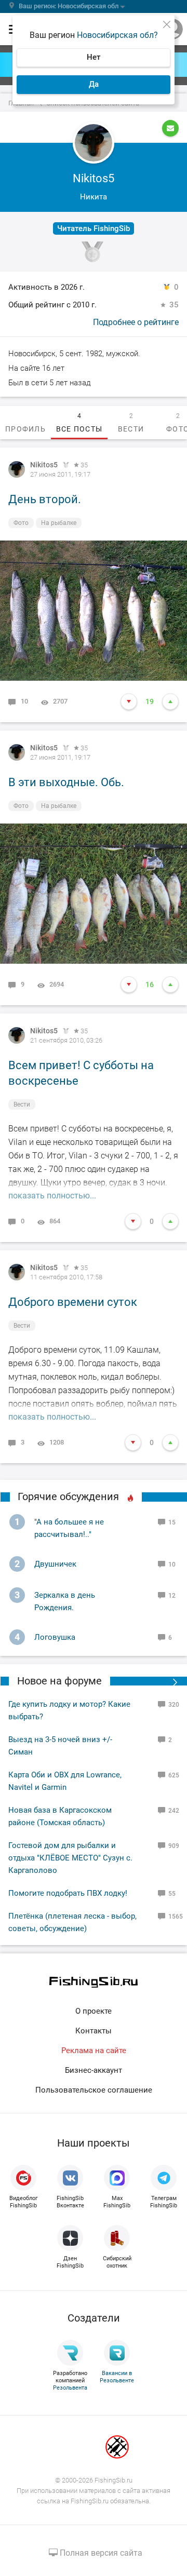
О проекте (94, 2011)
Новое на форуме (59, 1681)
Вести (22, 1104)
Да (94, 84)
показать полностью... (52, 1196)
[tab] (25, 423)
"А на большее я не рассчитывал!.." (69, 1528)
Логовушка (55, 1637)
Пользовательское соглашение (94, 2090)
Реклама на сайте (94, 2051)
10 (24, 701)
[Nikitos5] (17, 469)
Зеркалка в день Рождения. (65, 1601)
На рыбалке (59, 523)
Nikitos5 (44, 465)
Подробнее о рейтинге (136, 322)
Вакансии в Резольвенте (117, 2377)
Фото (21, 523)
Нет (94, 57)
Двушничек (55, 1564)
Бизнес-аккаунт (94, 2070)
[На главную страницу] (94, 1982)
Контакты (94, 2031)
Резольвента (70, 2388)
